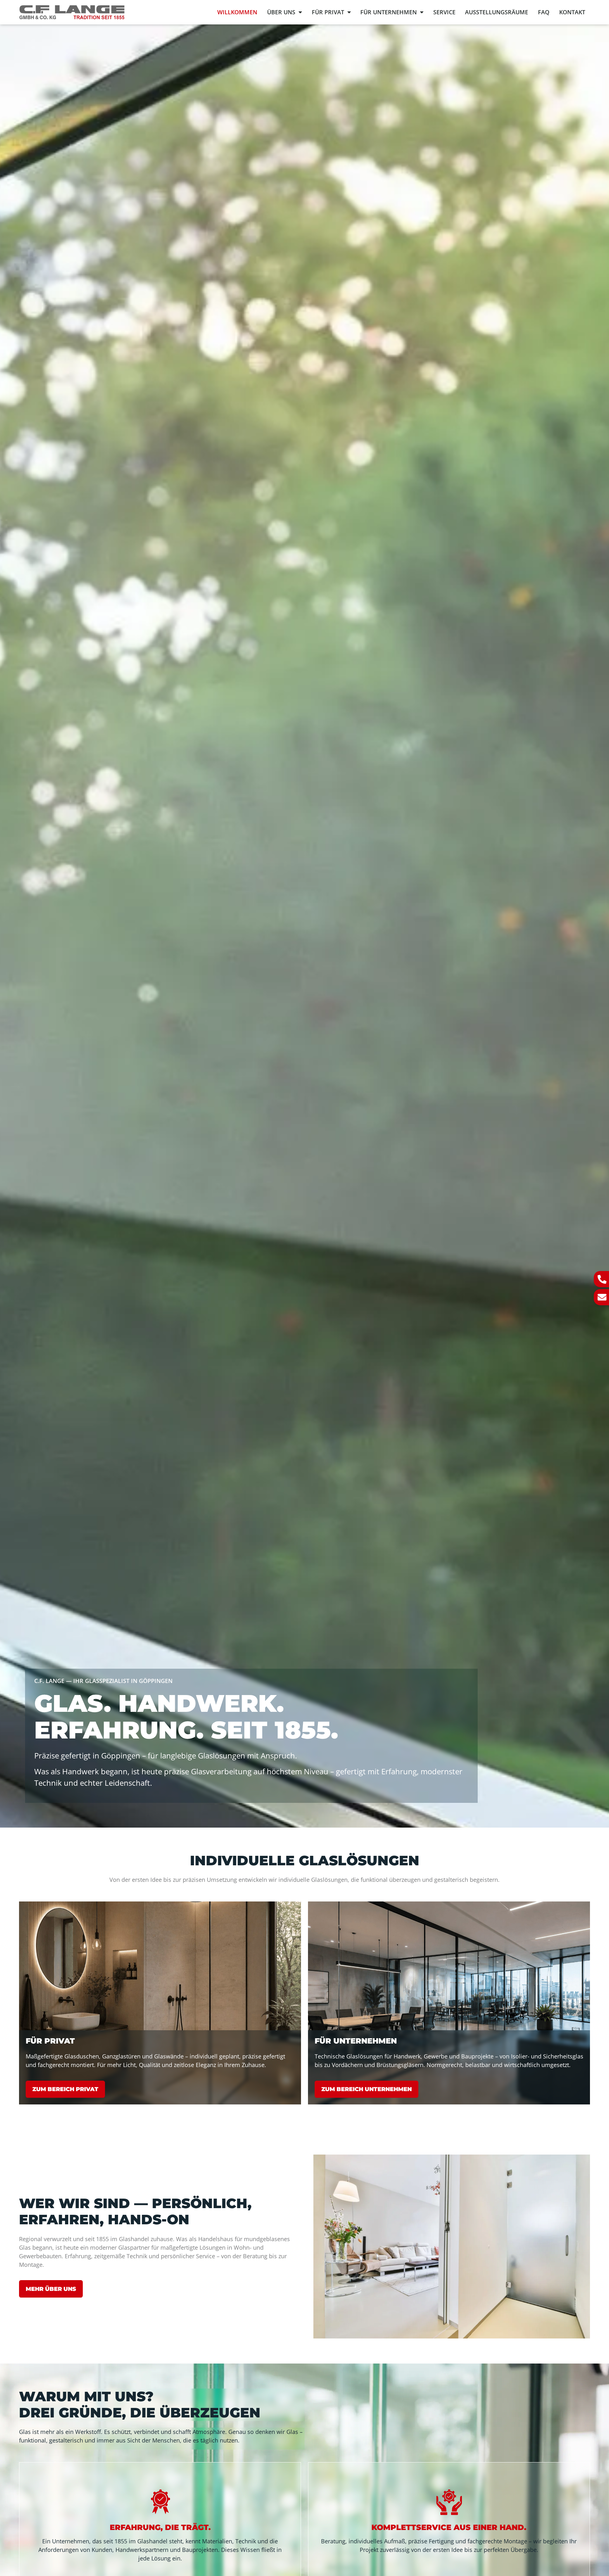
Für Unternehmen (389, 12)
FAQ (544, 12)
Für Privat (328, 12)
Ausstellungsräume (497, 12)
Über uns (281, 12)
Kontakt (572, 12)
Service (444, 12)
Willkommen (237, 12)
